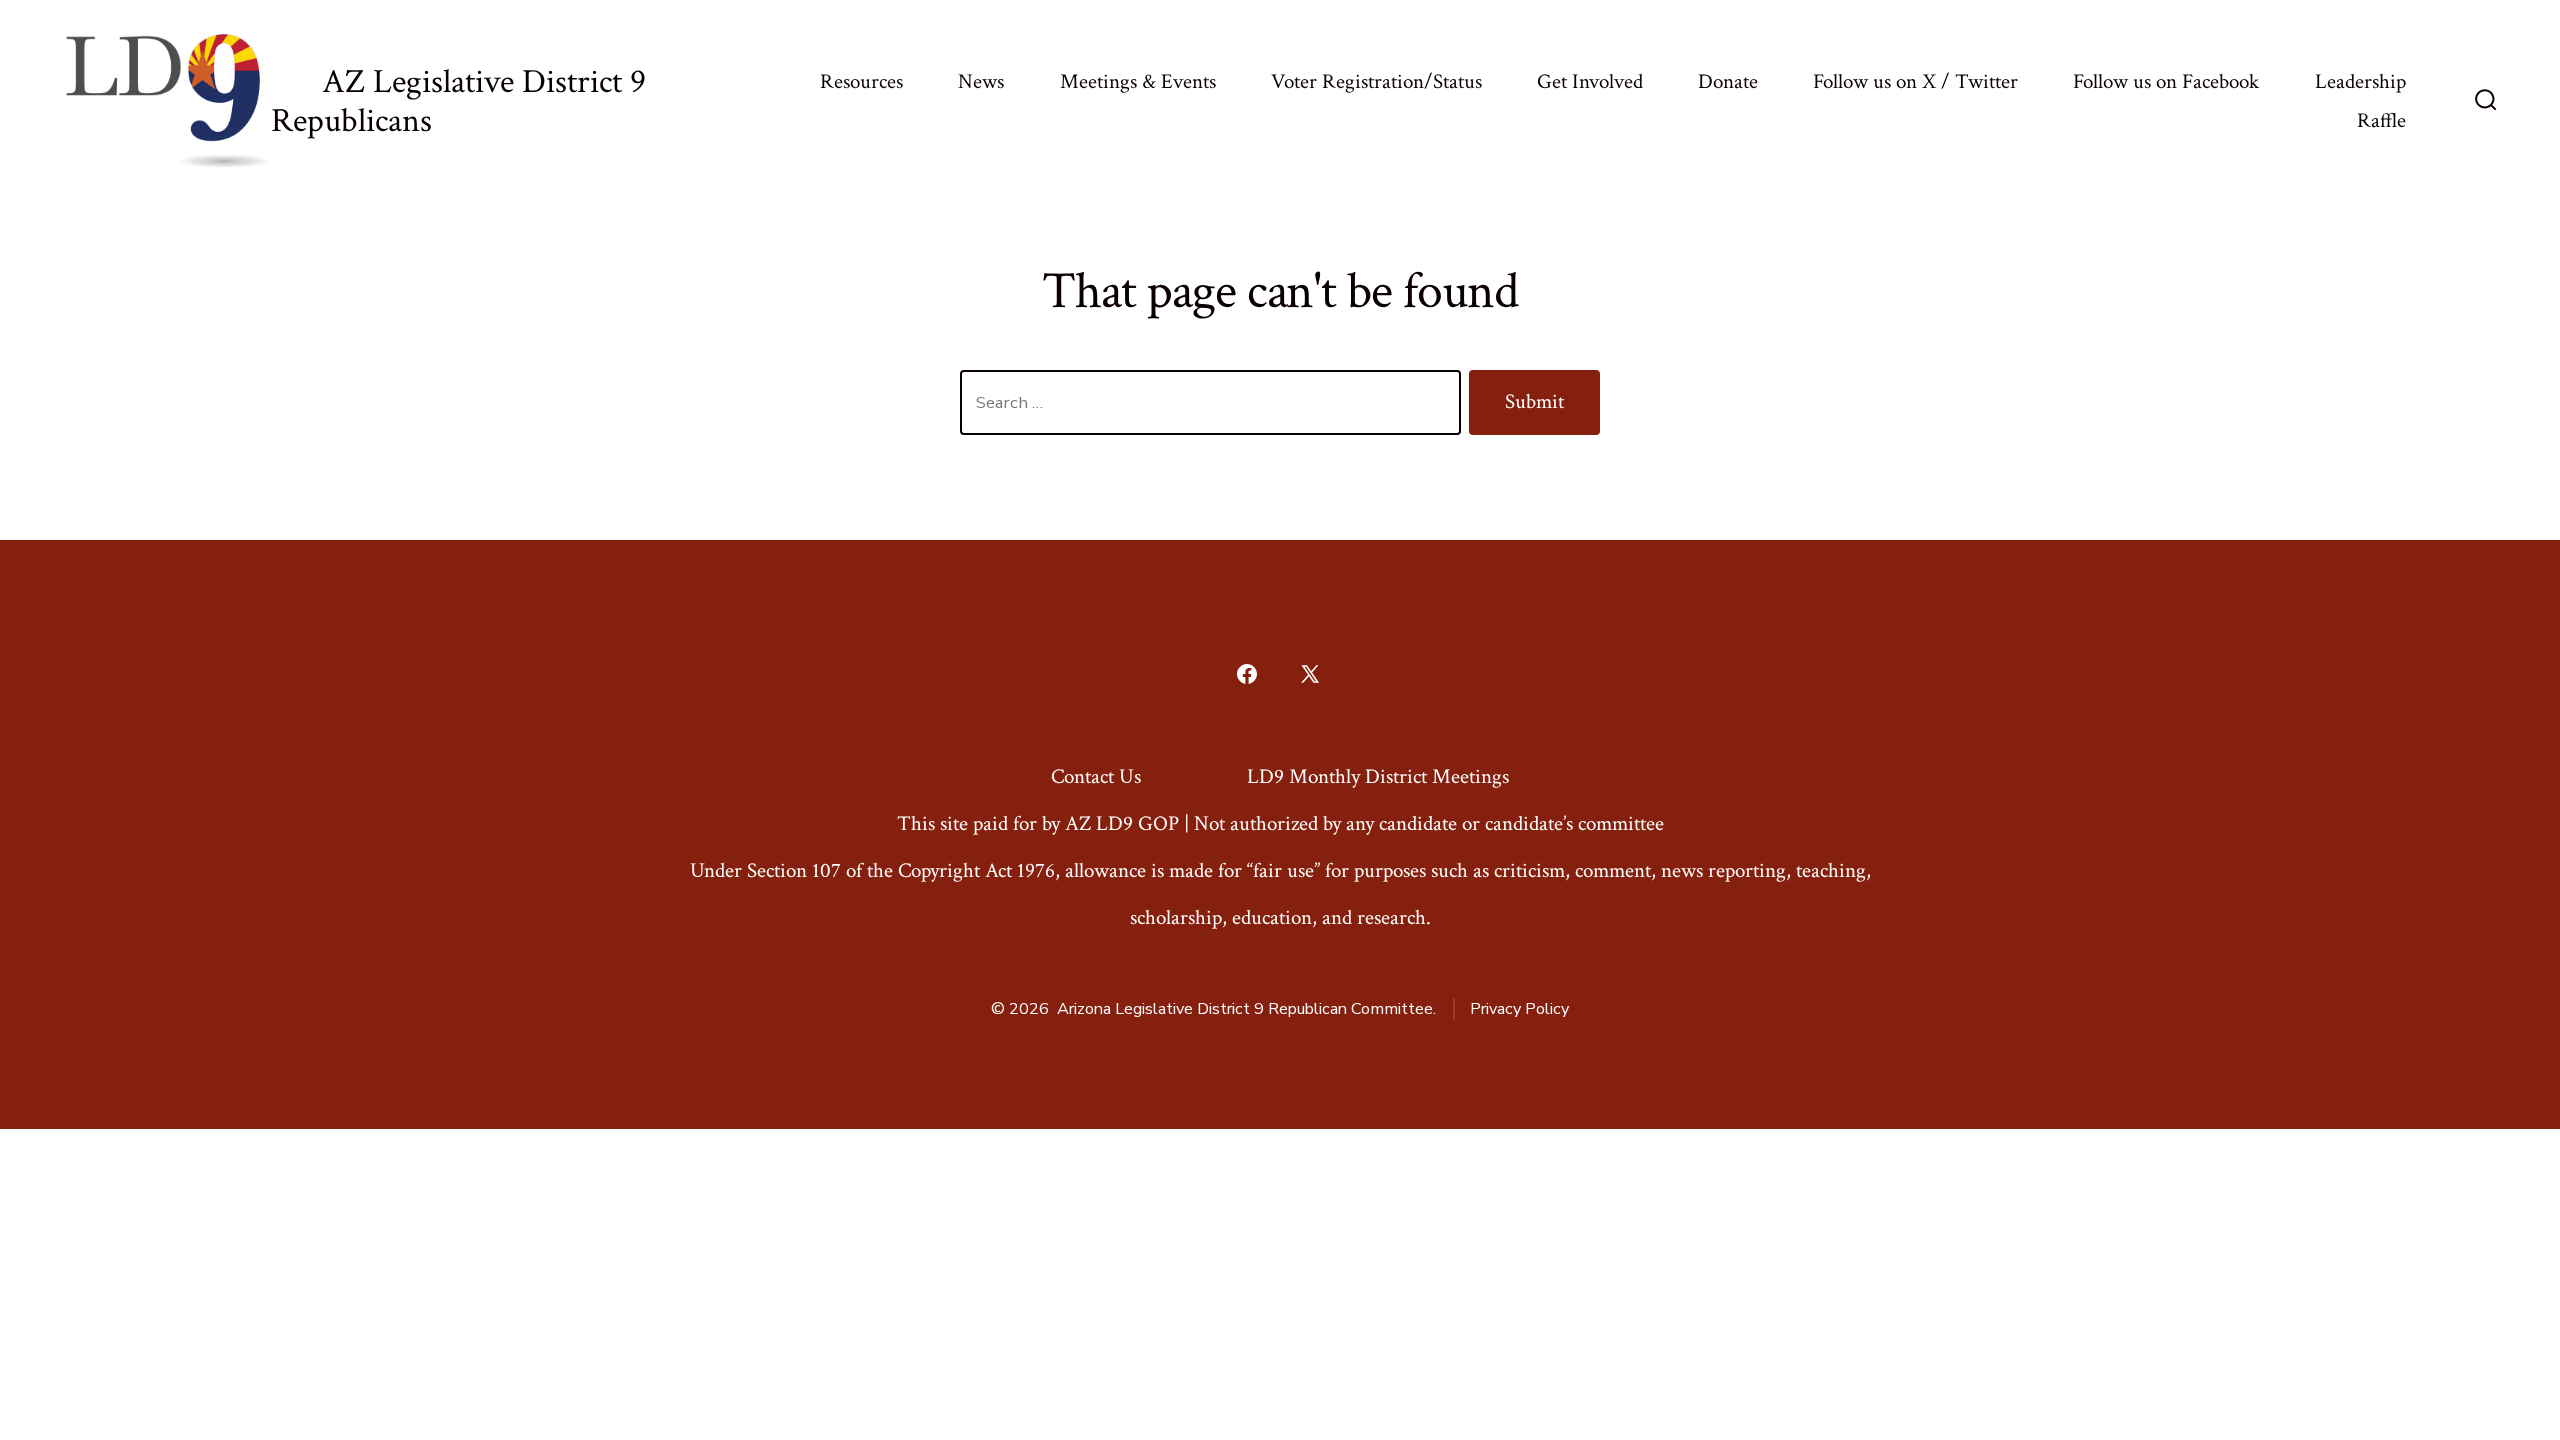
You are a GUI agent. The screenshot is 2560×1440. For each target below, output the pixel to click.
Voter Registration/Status (1376, 81)
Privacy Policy (1519, 1009)
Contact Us (1096, 776)
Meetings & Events (1138, 81)
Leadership (2360, 81)
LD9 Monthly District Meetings (1378, 776)
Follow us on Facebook (2166, 81)
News (981, 81)
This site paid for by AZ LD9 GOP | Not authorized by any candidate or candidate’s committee (1280, 823)
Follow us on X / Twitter (1915, 81)
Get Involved (1590, 81)
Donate (1728, 81)
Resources (861, 81)
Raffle (2381, 120)
